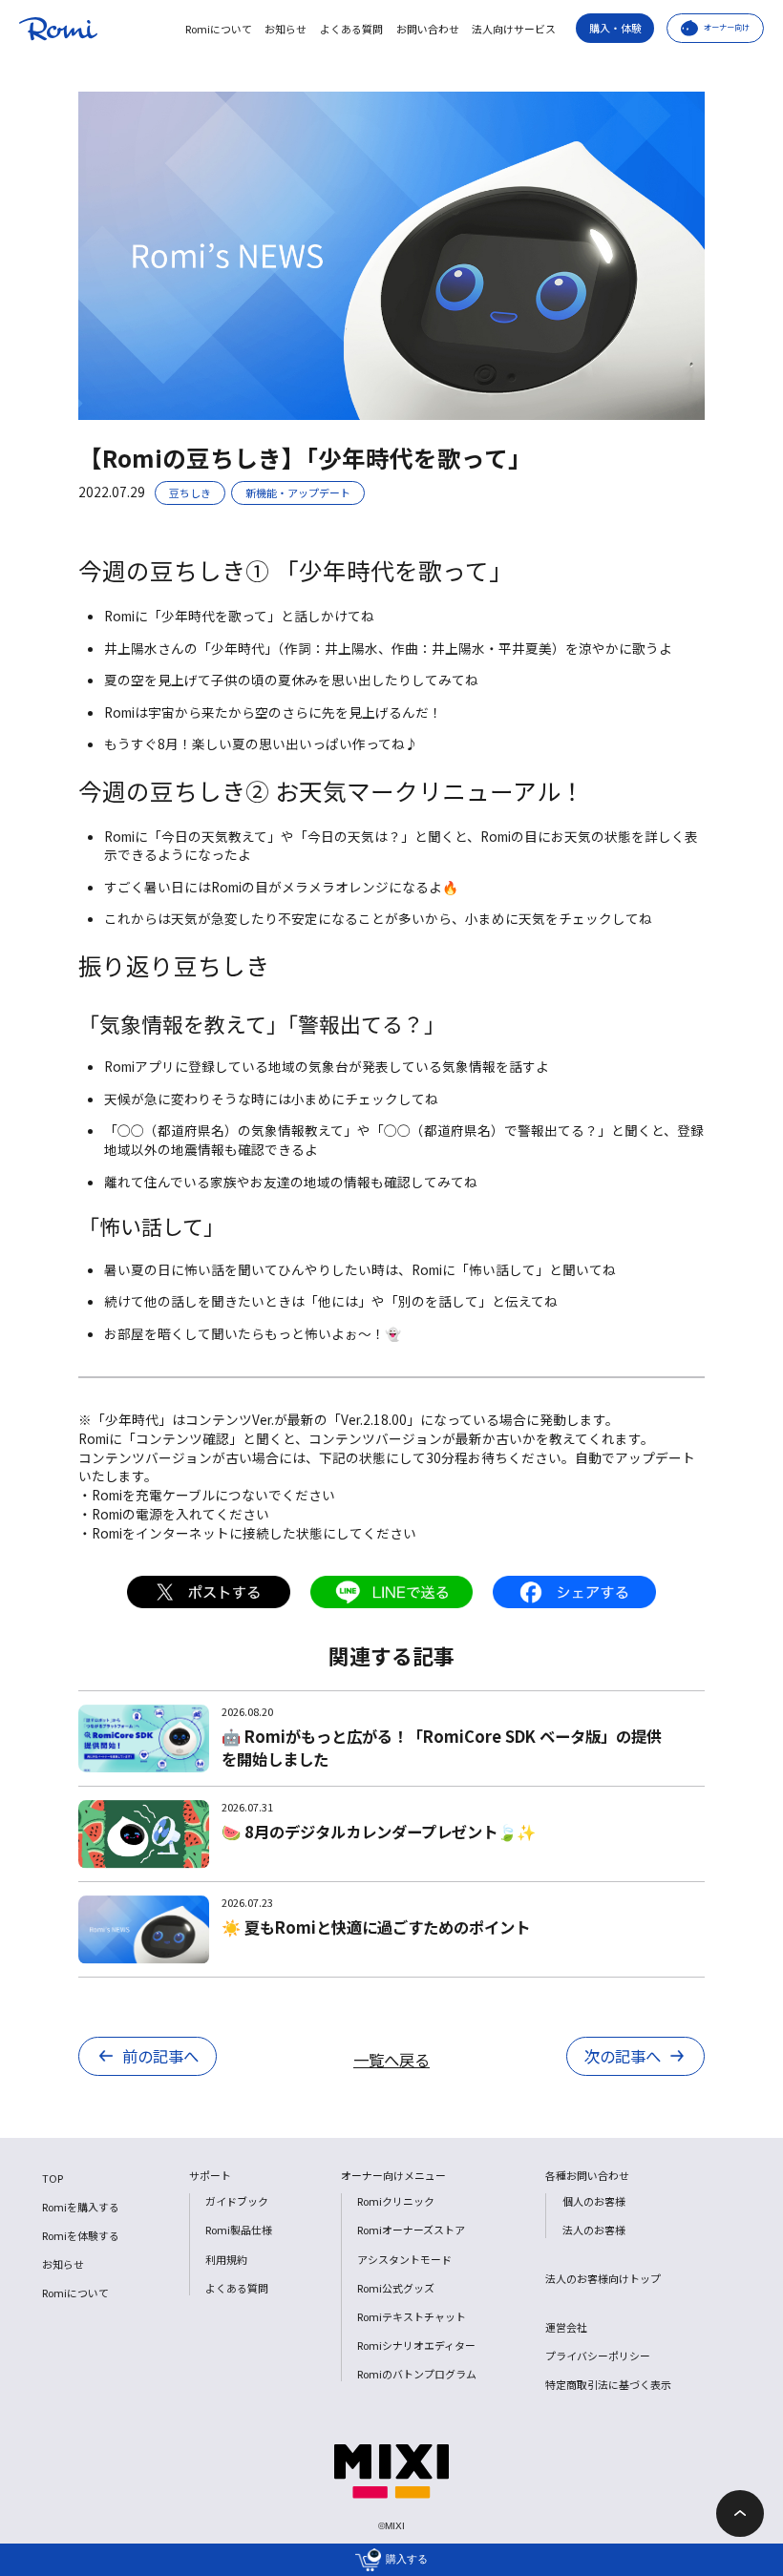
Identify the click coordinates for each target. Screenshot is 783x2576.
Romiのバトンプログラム (417, 2374)
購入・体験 (615, 28)
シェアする (574, 1592)
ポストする (209, 1592)
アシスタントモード (404, 2259)
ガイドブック (237, 2201)
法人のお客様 (594, 2230)
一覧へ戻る (391, 2060)
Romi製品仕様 (239, 2230)
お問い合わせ (428, 29)
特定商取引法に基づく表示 (608, 2384)
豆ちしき (190, 492)
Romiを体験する (81, 2235)
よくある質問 (351, 29)
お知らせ (286, 29)
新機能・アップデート (298, 492)
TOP (53, 2178)
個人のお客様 (594, 2201)
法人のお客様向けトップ (603, 2278)
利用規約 (226, 2259)
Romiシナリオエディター (416, 2345)
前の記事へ (160, 2056)
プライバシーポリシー (598, 2356)
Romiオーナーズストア (411, 2230)
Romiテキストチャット (412, 2316)
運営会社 (566, 2327)
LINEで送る (392, 1592)
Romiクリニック (396, 2201)
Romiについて (219, 29)
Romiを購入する (81, 2207)
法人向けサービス (514, 29)
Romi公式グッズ (396, 2288)
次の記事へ (623, 2056)
